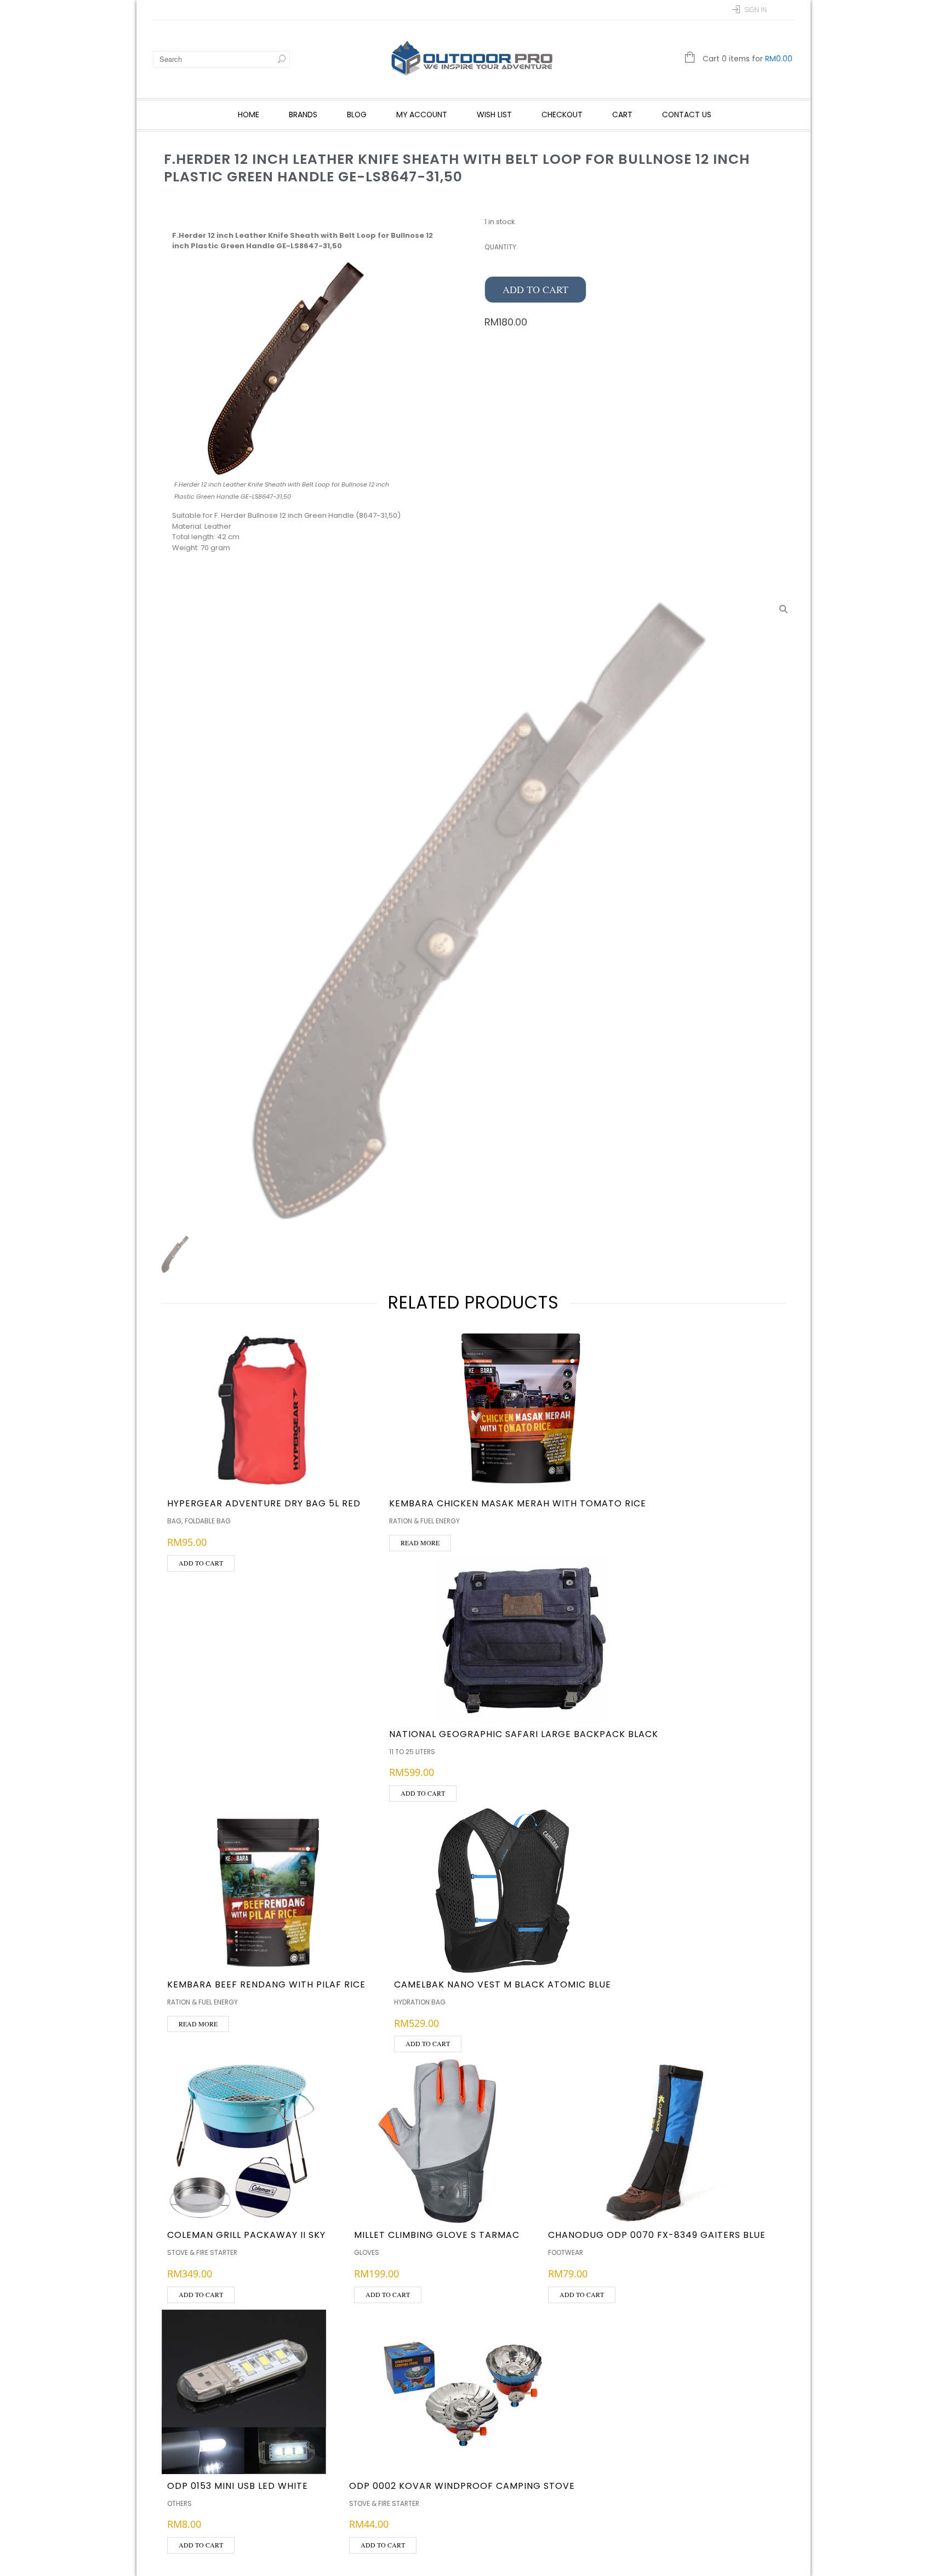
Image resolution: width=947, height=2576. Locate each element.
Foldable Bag (208, 1521)
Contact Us (687, 115)
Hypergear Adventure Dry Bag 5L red (264, 1503)
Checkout (562, 115)
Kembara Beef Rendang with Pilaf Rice (266, 1984)
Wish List (494, 115)
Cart (622, 115)
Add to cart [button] (201, 1563)
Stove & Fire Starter (202, 2252)
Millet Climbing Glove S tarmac (437, 2235)
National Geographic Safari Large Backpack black (524, 1734)
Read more (420, 1543)
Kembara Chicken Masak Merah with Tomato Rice (518, 1503)
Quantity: (501, 247)
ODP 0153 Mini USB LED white (238, 2486)
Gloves (367, 2252)
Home (249, 115)
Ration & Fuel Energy (424, 1521)
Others (179, 2503)
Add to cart (535, 289)
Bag (174, 1521)
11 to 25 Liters (412, 1752)
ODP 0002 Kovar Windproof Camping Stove (462, 2486)
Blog (357, 115)
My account (422, 115)
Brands (303, 115)
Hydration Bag (420, 2002)
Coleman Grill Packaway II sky (246, 2235)
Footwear (566, 2252)
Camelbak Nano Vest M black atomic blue (503, 1984)
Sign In (755, 10)
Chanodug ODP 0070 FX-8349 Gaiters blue (657, 2235)
